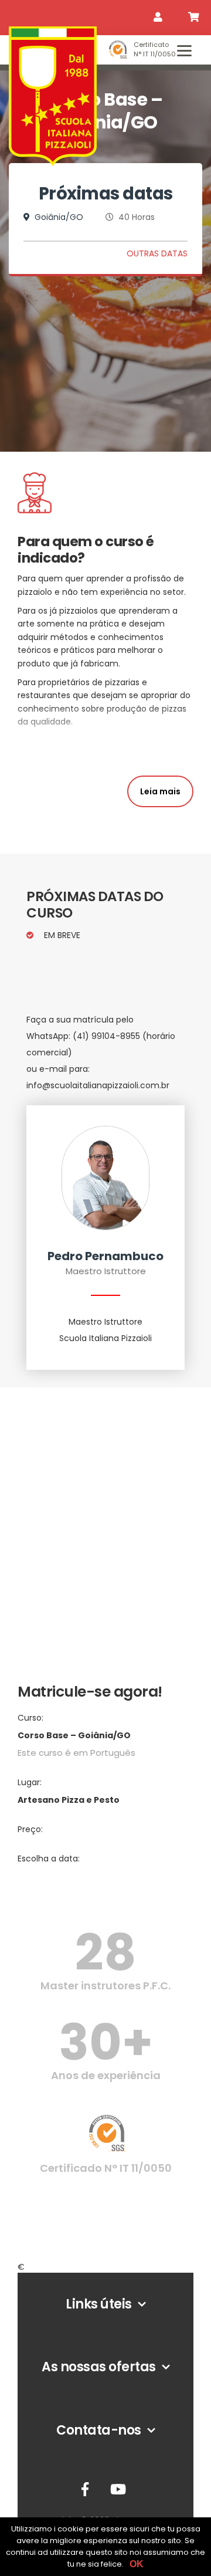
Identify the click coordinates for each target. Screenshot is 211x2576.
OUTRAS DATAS (157, 253)
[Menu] (184, 50)
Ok (137, 2564)
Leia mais (160, 791)
